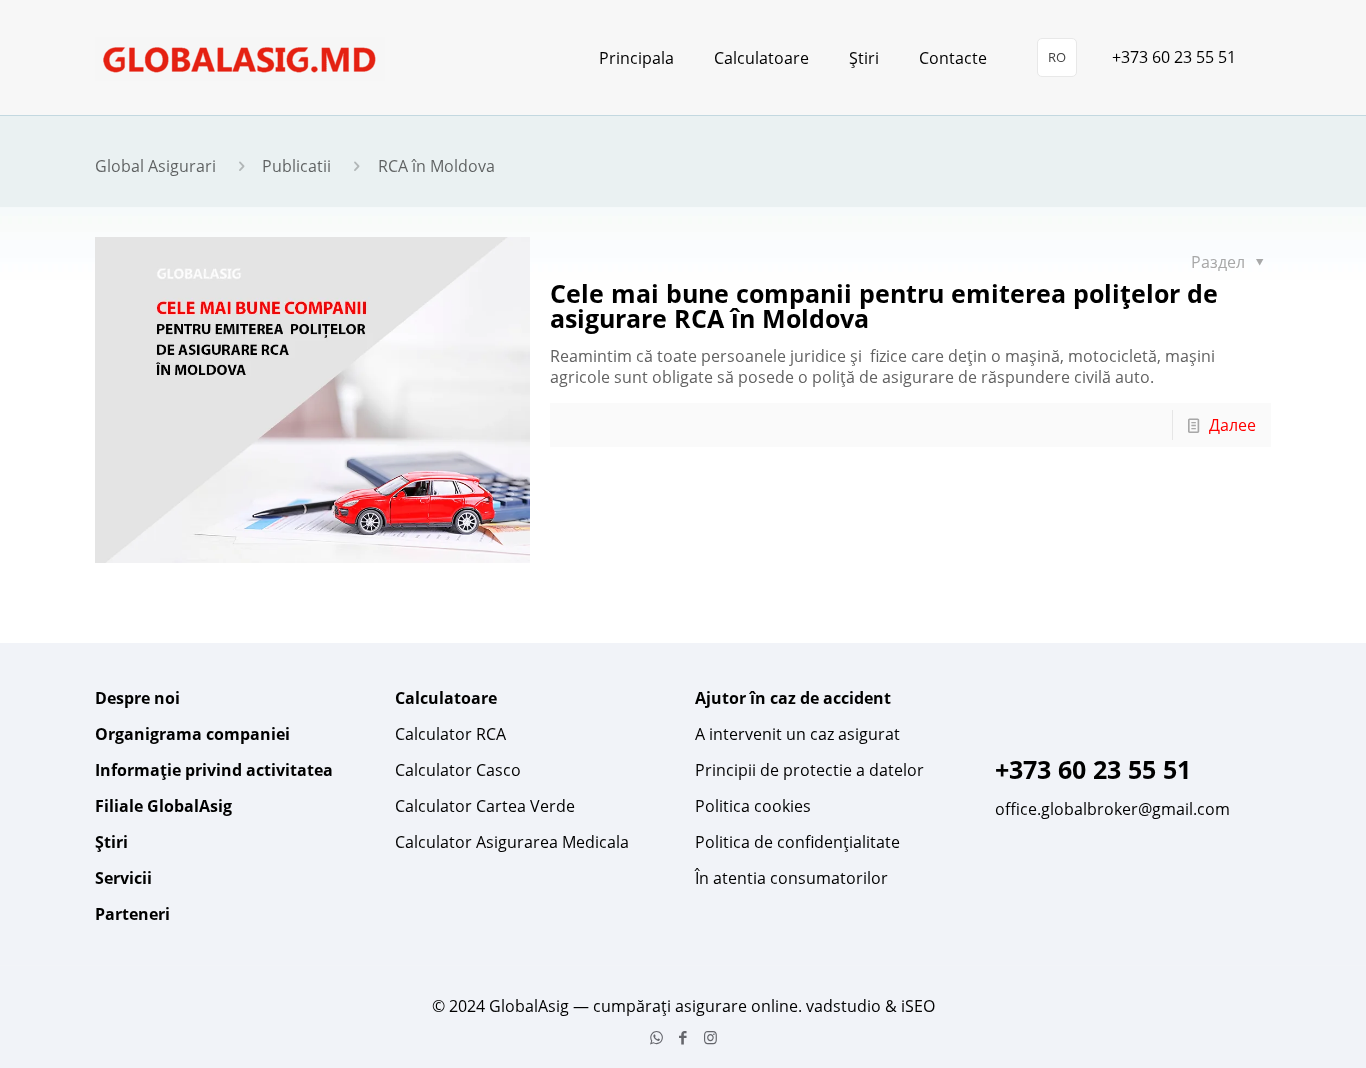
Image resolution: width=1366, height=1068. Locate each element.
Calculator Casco (458, 770)
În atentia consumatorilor (791, 878)
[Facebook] (683, 1037)
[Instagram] (710, 1037)
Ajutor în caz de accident (793, 698)
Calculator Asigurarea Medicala (512, 842)
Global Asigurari (155, 166)
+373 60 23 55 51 (1174, 57)
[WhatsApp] (656, 1037)
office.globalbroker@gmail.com (1112, 809)
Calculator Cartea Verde (485, 806)
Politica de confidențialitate (797, 842)
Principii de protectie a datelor (809, 770)
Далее (1232, 425)
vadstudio (843, 1006)
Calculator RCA (450, 734)
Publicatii (296, 166)
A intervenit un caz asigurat (797, 734)
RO (1057, 57)
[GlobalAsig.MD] (240, 57)
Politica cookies (753, 806)
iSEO (918, 1006)
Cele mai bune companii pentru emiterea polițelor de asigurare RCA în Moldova (884, 305)
